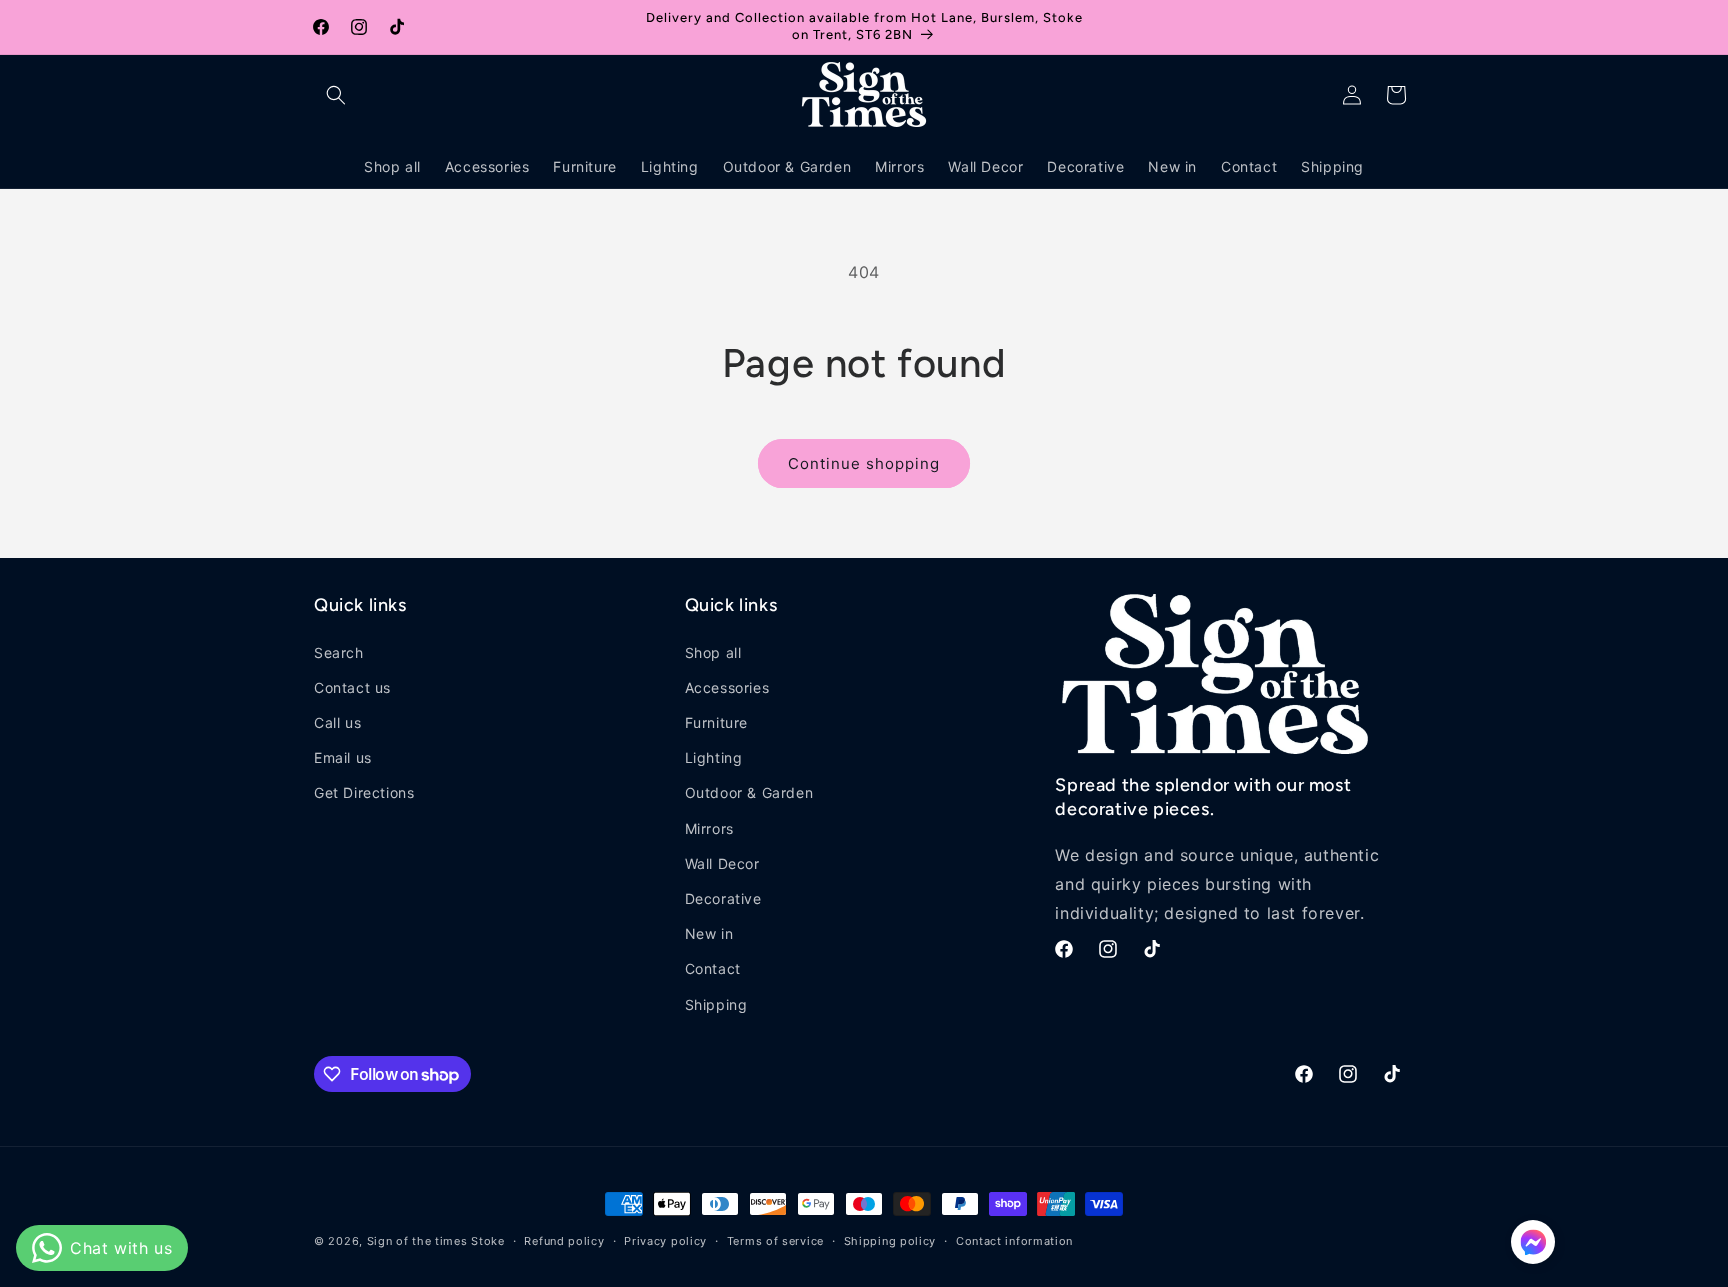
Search (339, 652)
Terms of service (775, 1241)
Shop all (713, 652)
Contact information (1014, 1241)
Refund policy (564, 1241)
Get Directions (364, 792)
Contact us (352, 687)
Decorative (723, 898)
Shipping (716, 1004)
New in (709, 933)
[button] (336, 95)
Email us (343, 757)
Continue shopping (864, 463)
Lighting (714, 757)
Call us (337, 722)
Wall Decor (722, 863)
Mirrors (709, 828)
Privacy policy (665, 1241)
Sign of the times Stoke (436, 1241)
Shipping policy (890, 1241)
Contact (713, 968)
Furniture (716, 722)
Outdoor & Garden (749, 792)
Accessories (727, 687)
